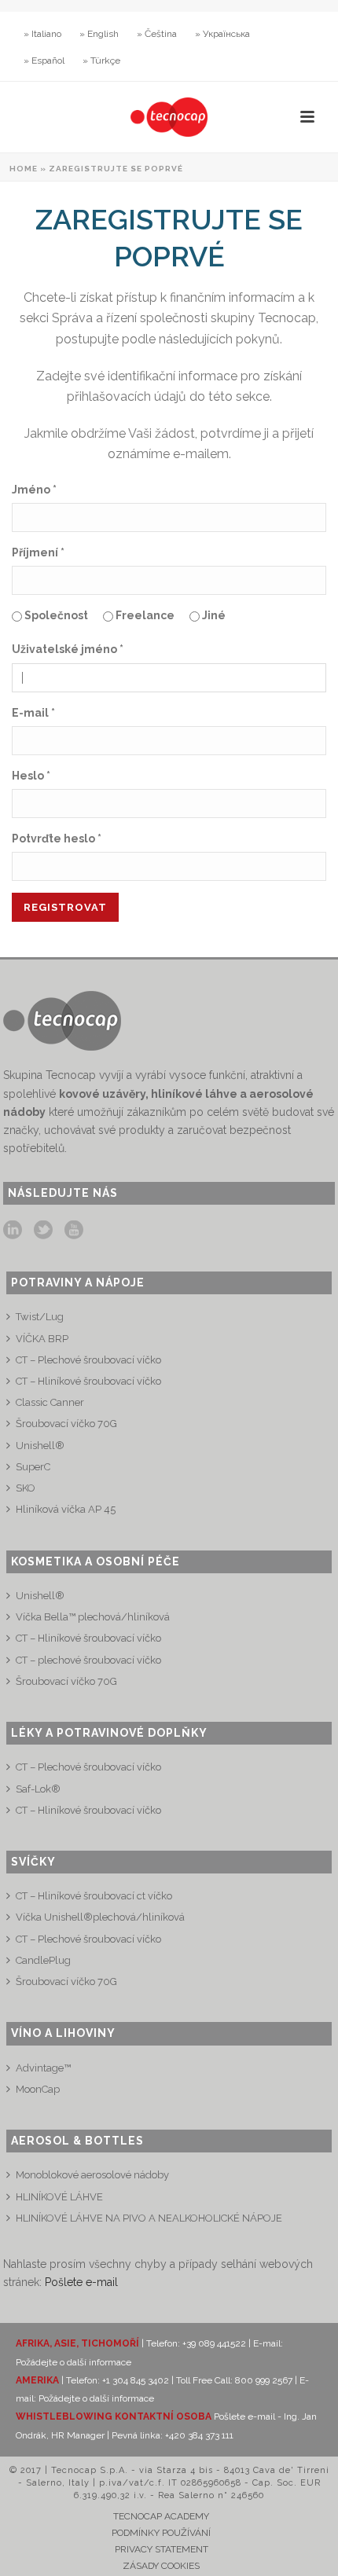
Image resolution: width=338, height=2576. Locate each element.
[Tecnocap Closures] (169, 117)
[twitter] (43, 1231)
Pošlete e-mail (81, 2282)
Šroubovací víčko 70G (66, 1424)
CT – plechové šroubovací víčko (88, 1660)
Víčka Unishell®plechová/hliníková (100, 1917)
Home (24, 169)
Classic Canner (50, 1402)
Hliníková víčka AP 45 (66, 1509)
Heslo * (31, 776)
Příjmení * (38, 552)
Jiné (213, 615)
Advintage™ (43, 2068)
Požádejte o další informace (73, 2362)
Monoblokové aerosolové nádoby (92, 2175)
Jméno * (34, 490)
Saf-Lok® (38, 1789)
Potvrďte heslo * (57, 838)
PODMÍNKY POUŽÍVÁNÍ (161, 2533)
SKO (26, 1488)
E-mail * (33, 713)
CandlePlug (43, 1960)
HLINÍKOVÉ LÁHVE (59, 2197)
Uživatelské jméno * (68, 649)
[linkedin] (13, 1231)
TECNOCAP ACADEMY (161, 2516)
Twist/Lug (40, 1317)
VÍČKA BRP (42, 1339)
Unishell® (40, 1446)
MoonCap (38, 2089)
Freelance (144, 615)
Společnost (55, 615)
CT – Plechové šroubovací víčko (88, 1360)
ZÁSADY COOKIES (161, 2566)
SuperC (33, 1467)
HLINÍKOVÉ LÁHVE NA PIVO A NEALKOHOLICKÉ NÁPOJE (149, 2218)
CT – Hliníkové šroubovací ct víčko (94, 1896)
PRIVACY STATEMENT (162, 2549)
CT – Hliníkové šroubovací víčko (88, 1381)
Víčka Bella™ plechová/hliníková (93, 1617)
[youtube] (74, 1231)
